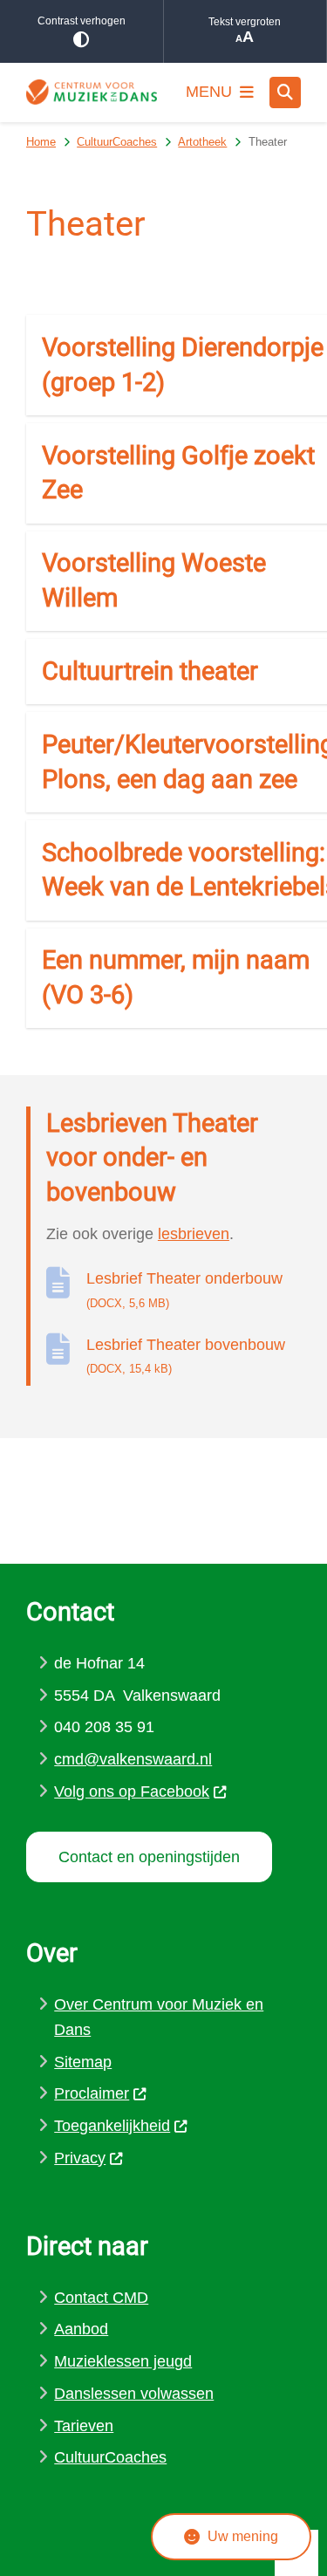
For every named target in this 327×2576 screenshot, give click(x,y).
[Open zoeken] (285, 92)
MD (136, 2298)
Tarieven (84, 2426)
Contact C (89, 2298)
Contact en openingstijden (149, 1857)
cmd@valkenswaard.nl (133, 1759)
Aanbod (81, 2329)
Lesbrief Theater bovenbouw (186, 1356)
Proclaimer (92, 2093)
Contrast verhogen (82, 21)
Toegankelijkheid (112, 2126)
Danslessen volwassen (134, 2394)
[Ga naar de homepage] (92, 92)
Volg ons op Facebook (132, 1792)
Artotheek (202, 142)
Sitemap (83, 2062)
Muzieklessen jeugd (123, 2361)
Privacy (80, 2158)
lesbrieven (194, 1234)
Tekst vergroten (245, 22)
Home (41, 142)
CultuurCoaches (117, 142)
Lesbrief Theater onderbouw (184, 1290)
